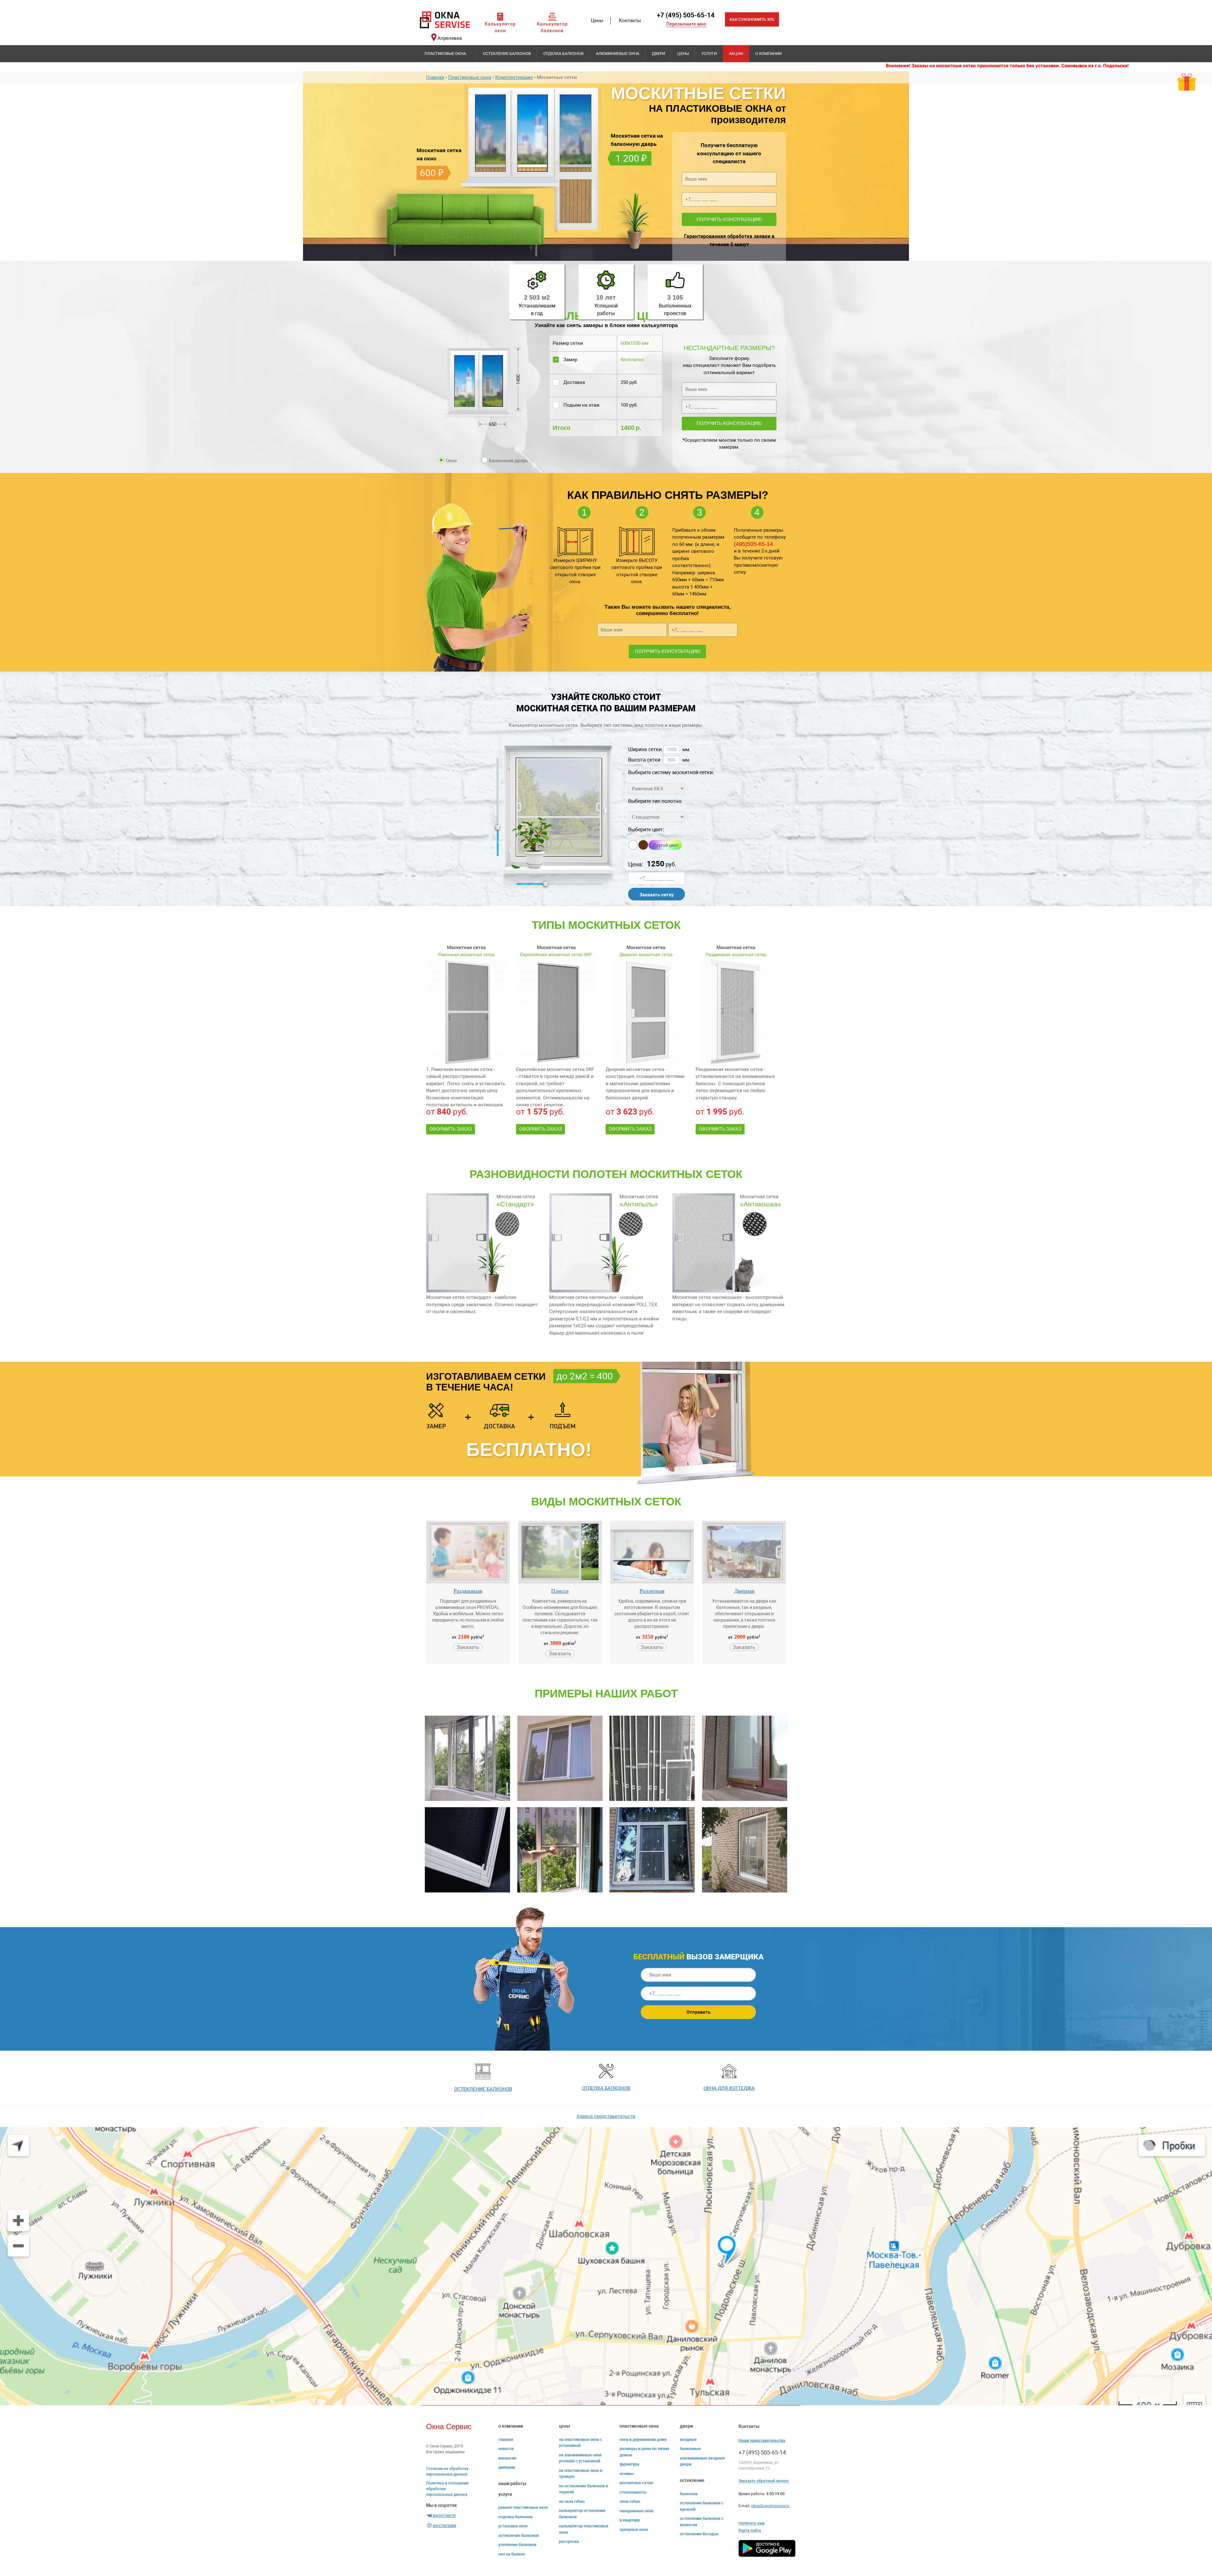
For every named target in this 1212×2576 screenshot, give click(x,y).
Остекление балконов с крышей (702, 2506)
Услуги (709, 54)
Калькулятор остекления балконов (582, 2514)
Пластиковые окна (445, 54)
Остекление (692, 2480)
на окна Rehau (572, 2501)
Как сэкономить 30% (752, 19)
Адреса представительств (606, 2116)
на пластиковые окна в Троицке (581, 2474)
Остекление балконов (507, 54)
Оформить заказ (451, 1129)
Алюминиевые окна (618, 54)
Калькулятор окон (500, 27)
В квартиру (630, 2520)
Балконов (689, 2494)
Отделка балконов (563, 54)
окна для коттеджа (729, 2088)
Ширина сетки (645, 749)
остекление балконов (483, 2089)
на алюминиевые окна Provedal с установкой (580, 2458)
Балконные (690, 2449)
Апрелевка (450, 38)
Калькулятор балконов (552, 27)
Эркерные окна (634, 2529)
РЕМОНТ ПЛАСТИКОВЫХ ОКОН (523, 2507)
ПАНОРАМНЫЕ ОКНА (636, 2511)
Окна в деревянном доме (643, 2439)
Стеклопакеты (633, 2492)
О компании (769, 54)
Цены (597, 21)
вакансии (507, 2458)
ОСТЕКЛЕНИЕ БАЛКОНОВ (519, 2535)
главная (506, 2439)
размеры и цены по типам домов (644, 2452)
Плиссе (560, 1591)
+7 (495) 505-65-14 (686, 15)
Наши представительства (762, 2441)
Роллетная (652, 1591)
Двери (658, 54)
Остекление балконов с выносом (702, 2522)
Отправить (698, 2012)
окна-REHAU (630, 2501)
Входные (688, 2439)
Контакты (630, 21)
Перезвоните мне (686, 24)
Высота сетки (644, 760)
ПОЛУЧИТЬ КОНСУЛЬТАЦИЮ (729, 219)
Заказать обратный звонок (764, 2481)
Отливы (627, 2474)
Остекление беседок (699, 2534)
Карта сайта (750, 2531)
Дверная (744, 1591)
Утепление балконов (517, 2545)
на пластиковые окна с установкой (581, 2443)
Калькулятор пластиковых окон (584, 2529)
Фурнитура (629, 2464)
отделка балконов (606, 2088)
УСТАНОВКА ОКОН (513, 2526)
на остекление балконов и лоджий (583, 2489)
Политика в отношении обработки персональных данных (447, 2489)
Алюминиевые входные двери (702, 2461)
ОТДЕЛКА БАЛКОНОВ (515, 2517)
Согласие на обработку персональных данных (447, 2471)
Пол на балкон (511, 2554)
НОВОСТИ (506, 2449)
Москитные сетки (636, 2483)
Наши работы (512, 2483)
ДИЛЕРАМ (507, 2467)
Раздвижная (468, 1591)
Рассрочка (569, 2541)
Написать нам (752, 2523)
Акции (736, 54)
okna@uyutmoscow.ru (770, 2506)
